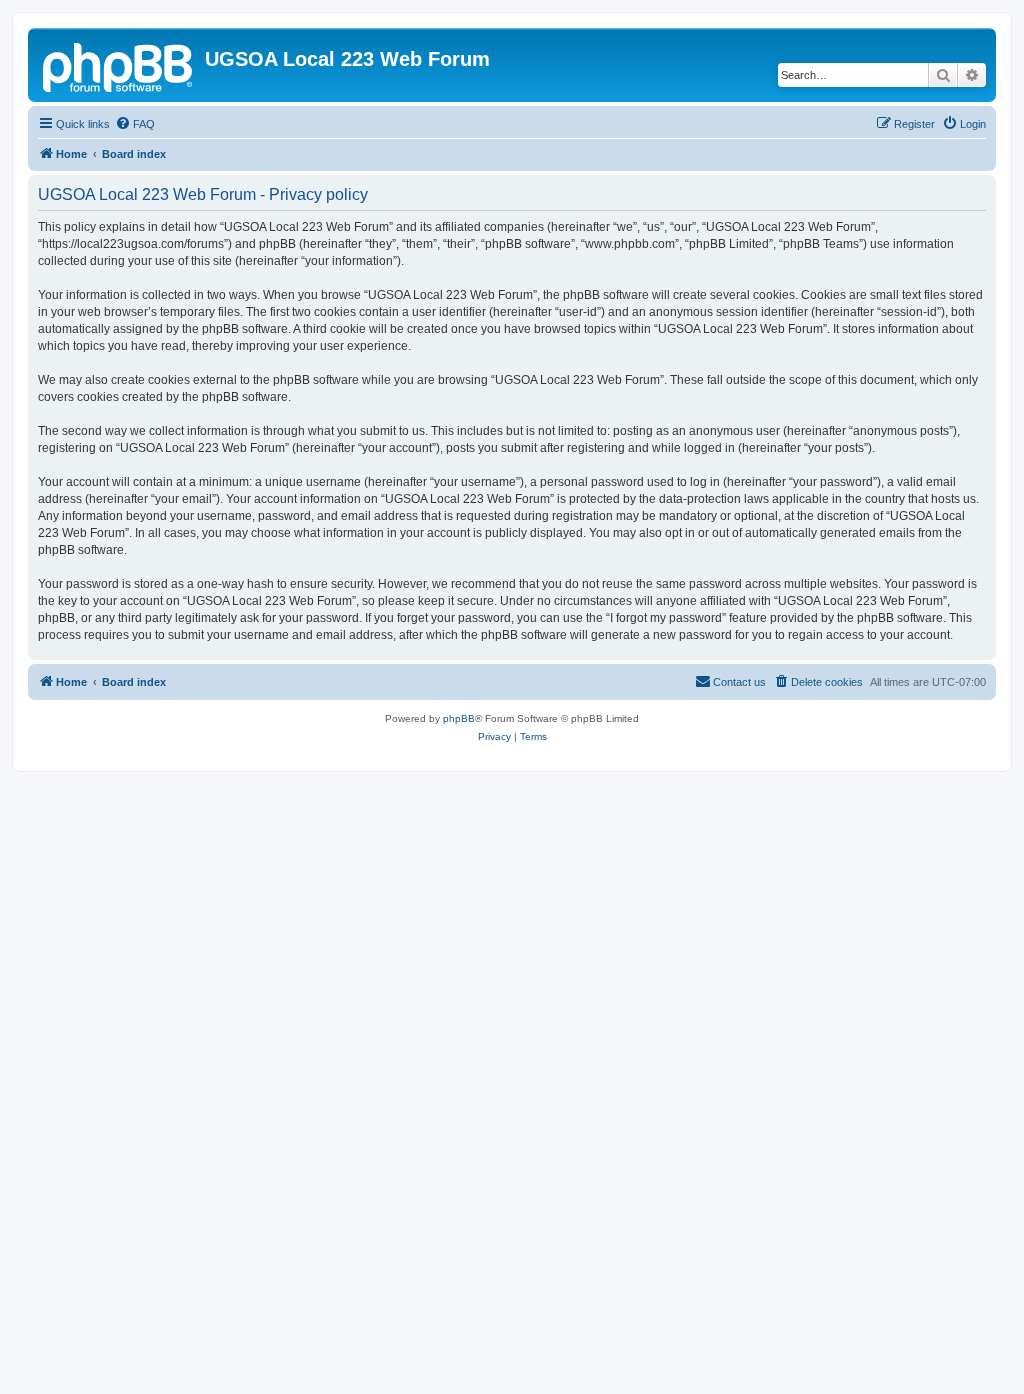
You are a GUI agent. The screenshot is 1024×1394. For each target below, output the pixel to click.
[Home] (119, 65)
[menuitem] (135, 124)
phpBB (459, 718)
